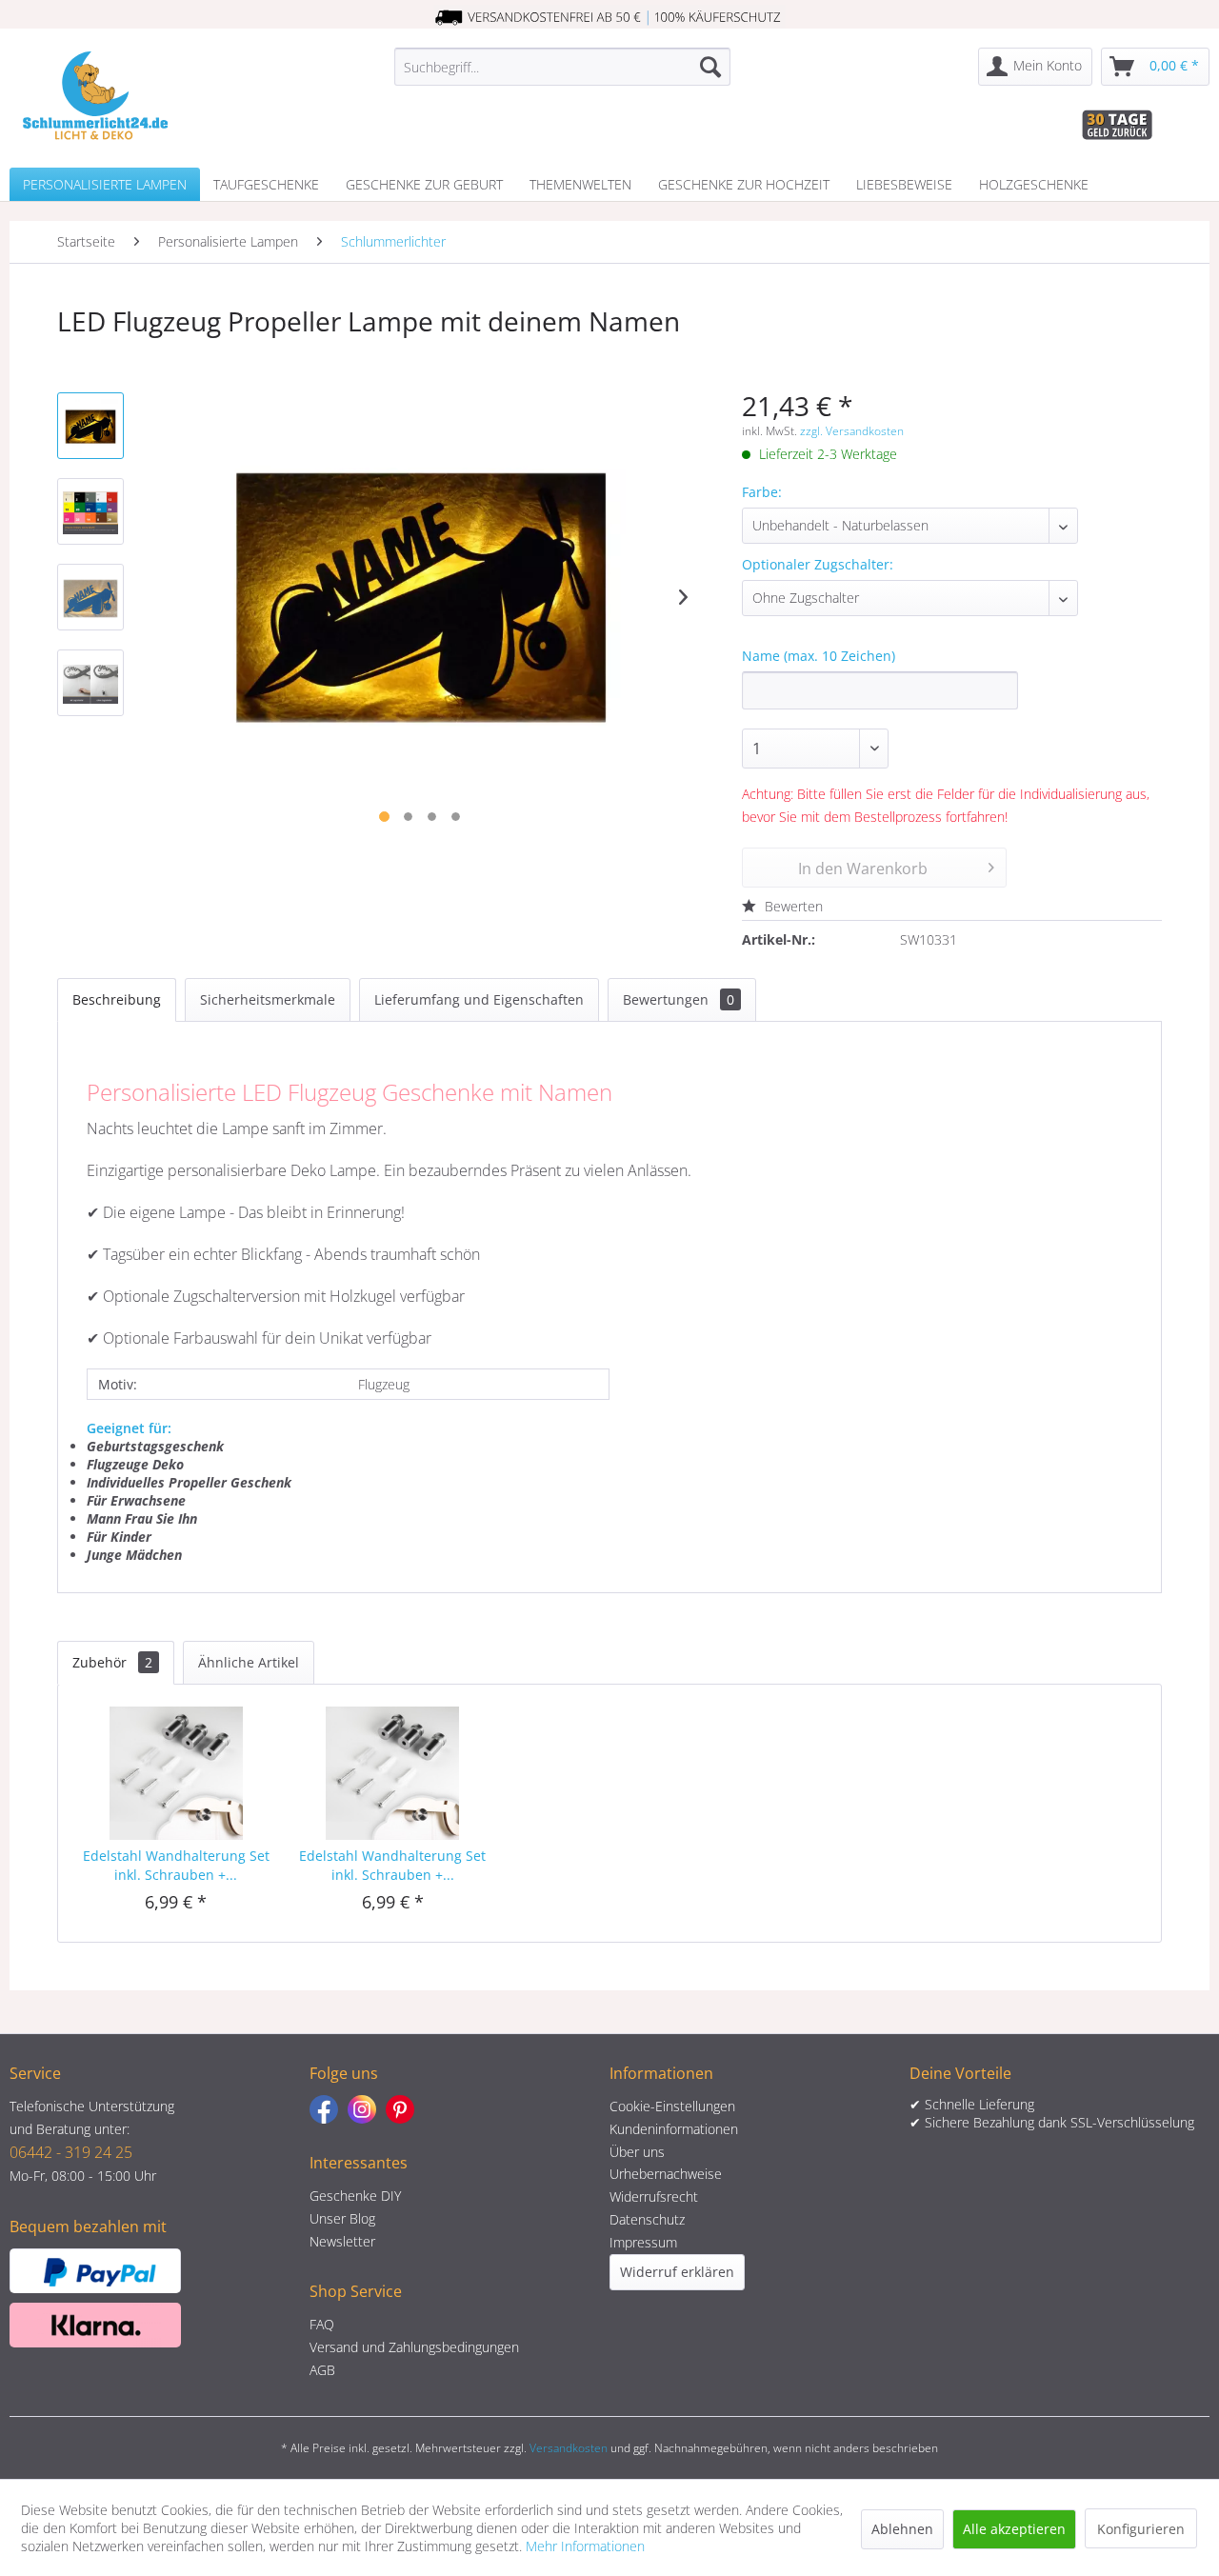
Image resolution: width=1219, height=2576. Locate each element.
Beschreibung (117, 999)
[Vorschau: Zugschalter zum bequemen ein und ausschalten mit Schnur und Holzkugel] (90, 683)
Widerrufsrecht (654, 2197)
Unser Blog (342, 2218)
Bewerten (792, 906)
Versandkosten (569, 2448)
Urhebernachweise (666, 2174)
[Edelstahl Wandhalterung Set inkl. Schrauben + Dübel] (176, 1770)
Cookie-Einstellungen (672, 2106)
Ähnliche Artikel (249, 1662)
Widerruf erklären (677, 2272)
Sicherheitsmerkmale (268, 999)
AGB (322, 2370)
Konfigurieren (1141, 2529)
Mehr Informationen (585, 2546)
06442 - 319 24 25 (71, 2152)
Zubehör (112, 1662)
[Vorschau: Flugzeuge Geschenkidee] (90, 597)
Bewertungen (679, 999)
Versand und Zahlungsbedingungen (414, 2347)
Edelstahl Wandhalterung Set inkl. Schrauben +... (176, 1865)
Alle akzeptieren (1014, 2529)
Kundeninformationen (674, 2129)
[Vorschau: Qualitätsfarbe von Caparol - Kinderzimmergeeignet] (90, 511)
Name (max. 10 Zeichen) (819, 656)
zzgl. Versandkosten (852, 431)
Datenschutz (647, 2219)
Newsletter (342, 2241)
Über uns (637, 2152)
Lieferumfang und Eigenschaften (479, 999)
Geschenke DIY (355, 2196)
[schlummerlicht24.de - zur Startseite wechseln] (95, 95)
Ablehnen (902, 2529)
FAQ (322, 2324)
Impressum (643, 2242)
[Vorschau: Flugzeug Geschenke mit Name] (90, 426)
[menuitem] (562, 67)
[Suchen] (710, 67)
